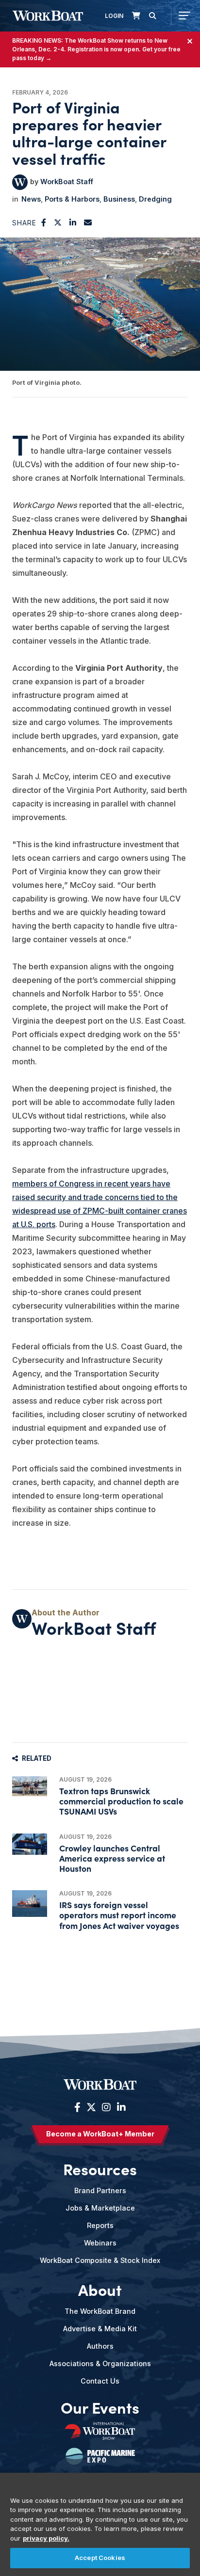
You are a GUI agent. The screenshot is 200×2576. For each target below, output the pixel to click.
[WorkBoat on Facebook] (77, 2107)
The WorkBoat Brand (100, 2311)
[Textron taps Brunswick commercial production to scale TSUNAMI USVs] (30, 1786)
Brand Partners (100, 2190)
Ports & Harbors (72, 199)
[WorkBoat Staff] (20, 182)
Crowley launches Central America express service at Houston (112, 1858)
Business (119, 199)
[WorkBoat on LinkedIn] (120, 2107)
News (31, 199)
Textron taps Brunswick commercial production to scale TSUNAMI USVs (121, 1801)
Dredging (155, 199)
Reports (100, 2225)
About (100, 2290)
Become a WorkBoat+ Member (100, 2134)
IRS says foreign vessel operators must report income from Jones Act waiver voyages (119, 1915)
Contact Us (100, 2381)
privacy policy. (46, 2538)
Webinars (100, 2243)
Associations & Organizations (100, 2363)
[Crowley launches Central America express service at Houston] (30, 1844)
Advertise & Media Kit (100, 2329)
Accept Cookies (100, 2558)
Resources (100, 2169)
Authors (100, 2346)
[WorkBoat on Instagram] (106, 2107)
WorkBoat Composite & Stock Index (100, 2260)
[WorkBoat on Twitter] (91, 2107)
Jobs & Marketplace (100, 2208)
